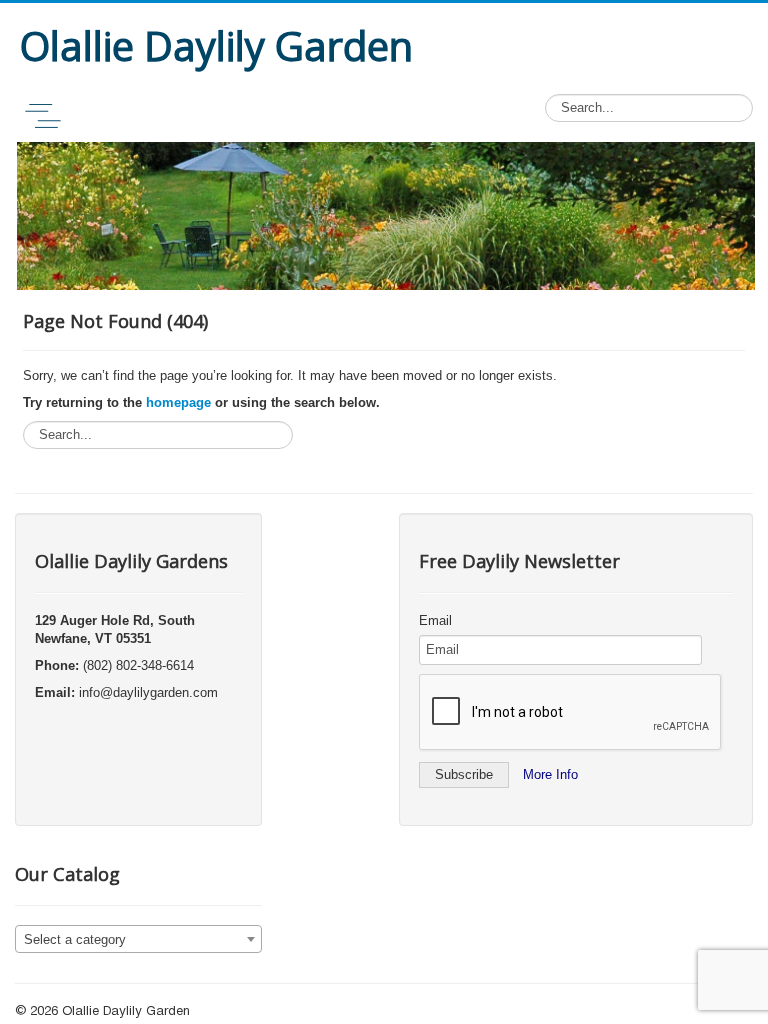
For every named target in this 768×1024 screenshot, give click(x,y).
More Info (550, 774)
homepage (178, 402)
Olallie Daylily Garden (126, 1012)
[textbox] (138, 940)
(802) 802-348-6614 (138, 665)
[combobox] (138, 939)
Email (435, 620)
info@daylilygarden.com (148, 692)
